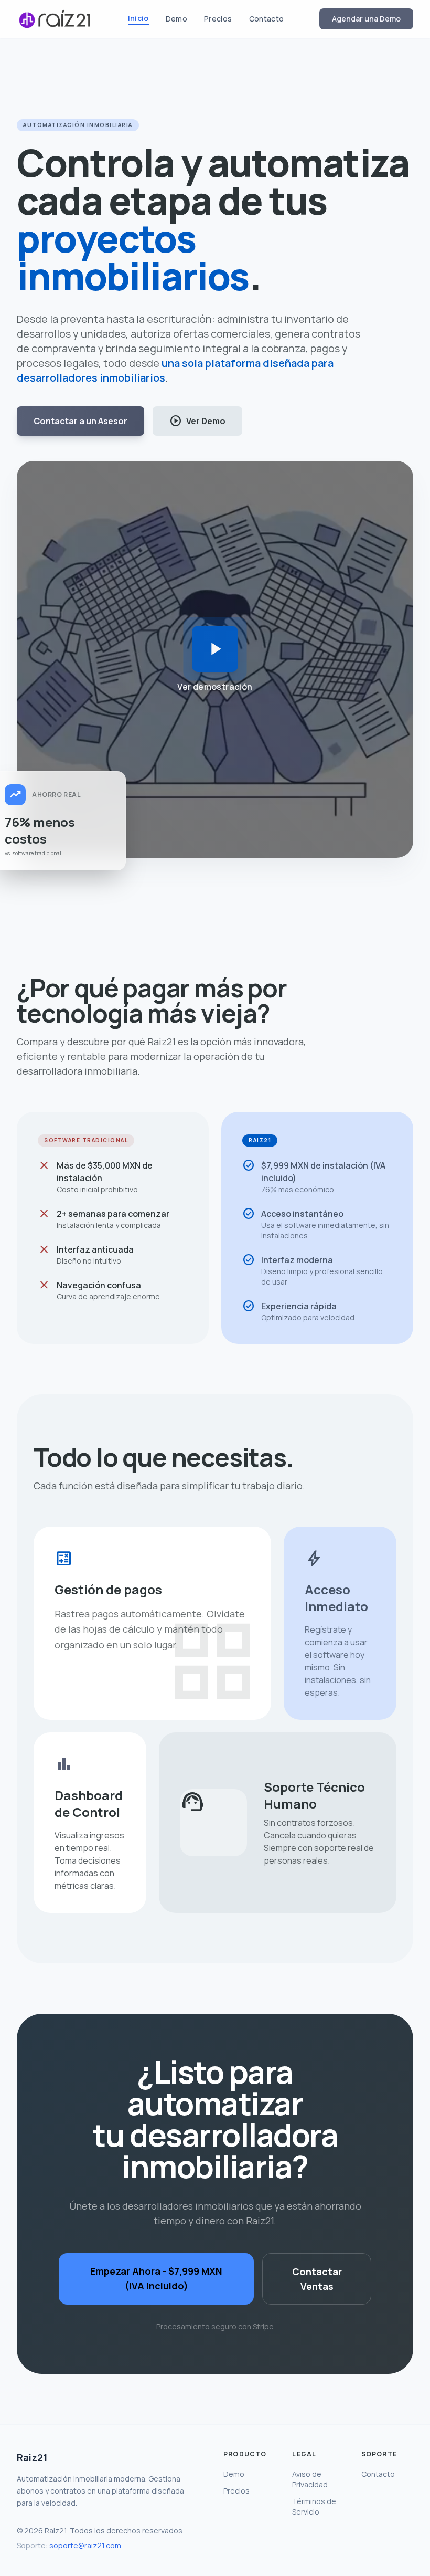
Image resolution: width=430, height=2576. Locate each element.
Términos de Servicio (314, 2506)
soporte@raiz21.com (85, 2545)
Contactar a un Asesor (80, 421)
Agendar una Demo (366, 19)
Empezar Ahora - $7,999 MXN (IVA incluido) (156, 2278)
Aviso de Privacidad (310, 2479)
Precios (218, 19)
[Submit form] (215, 649)
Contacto (267, 19)
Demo (176, 19)
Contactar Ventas (317, 2279)
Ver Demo (197, 421)
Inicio (138, 18)
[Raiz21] (55, 19)
